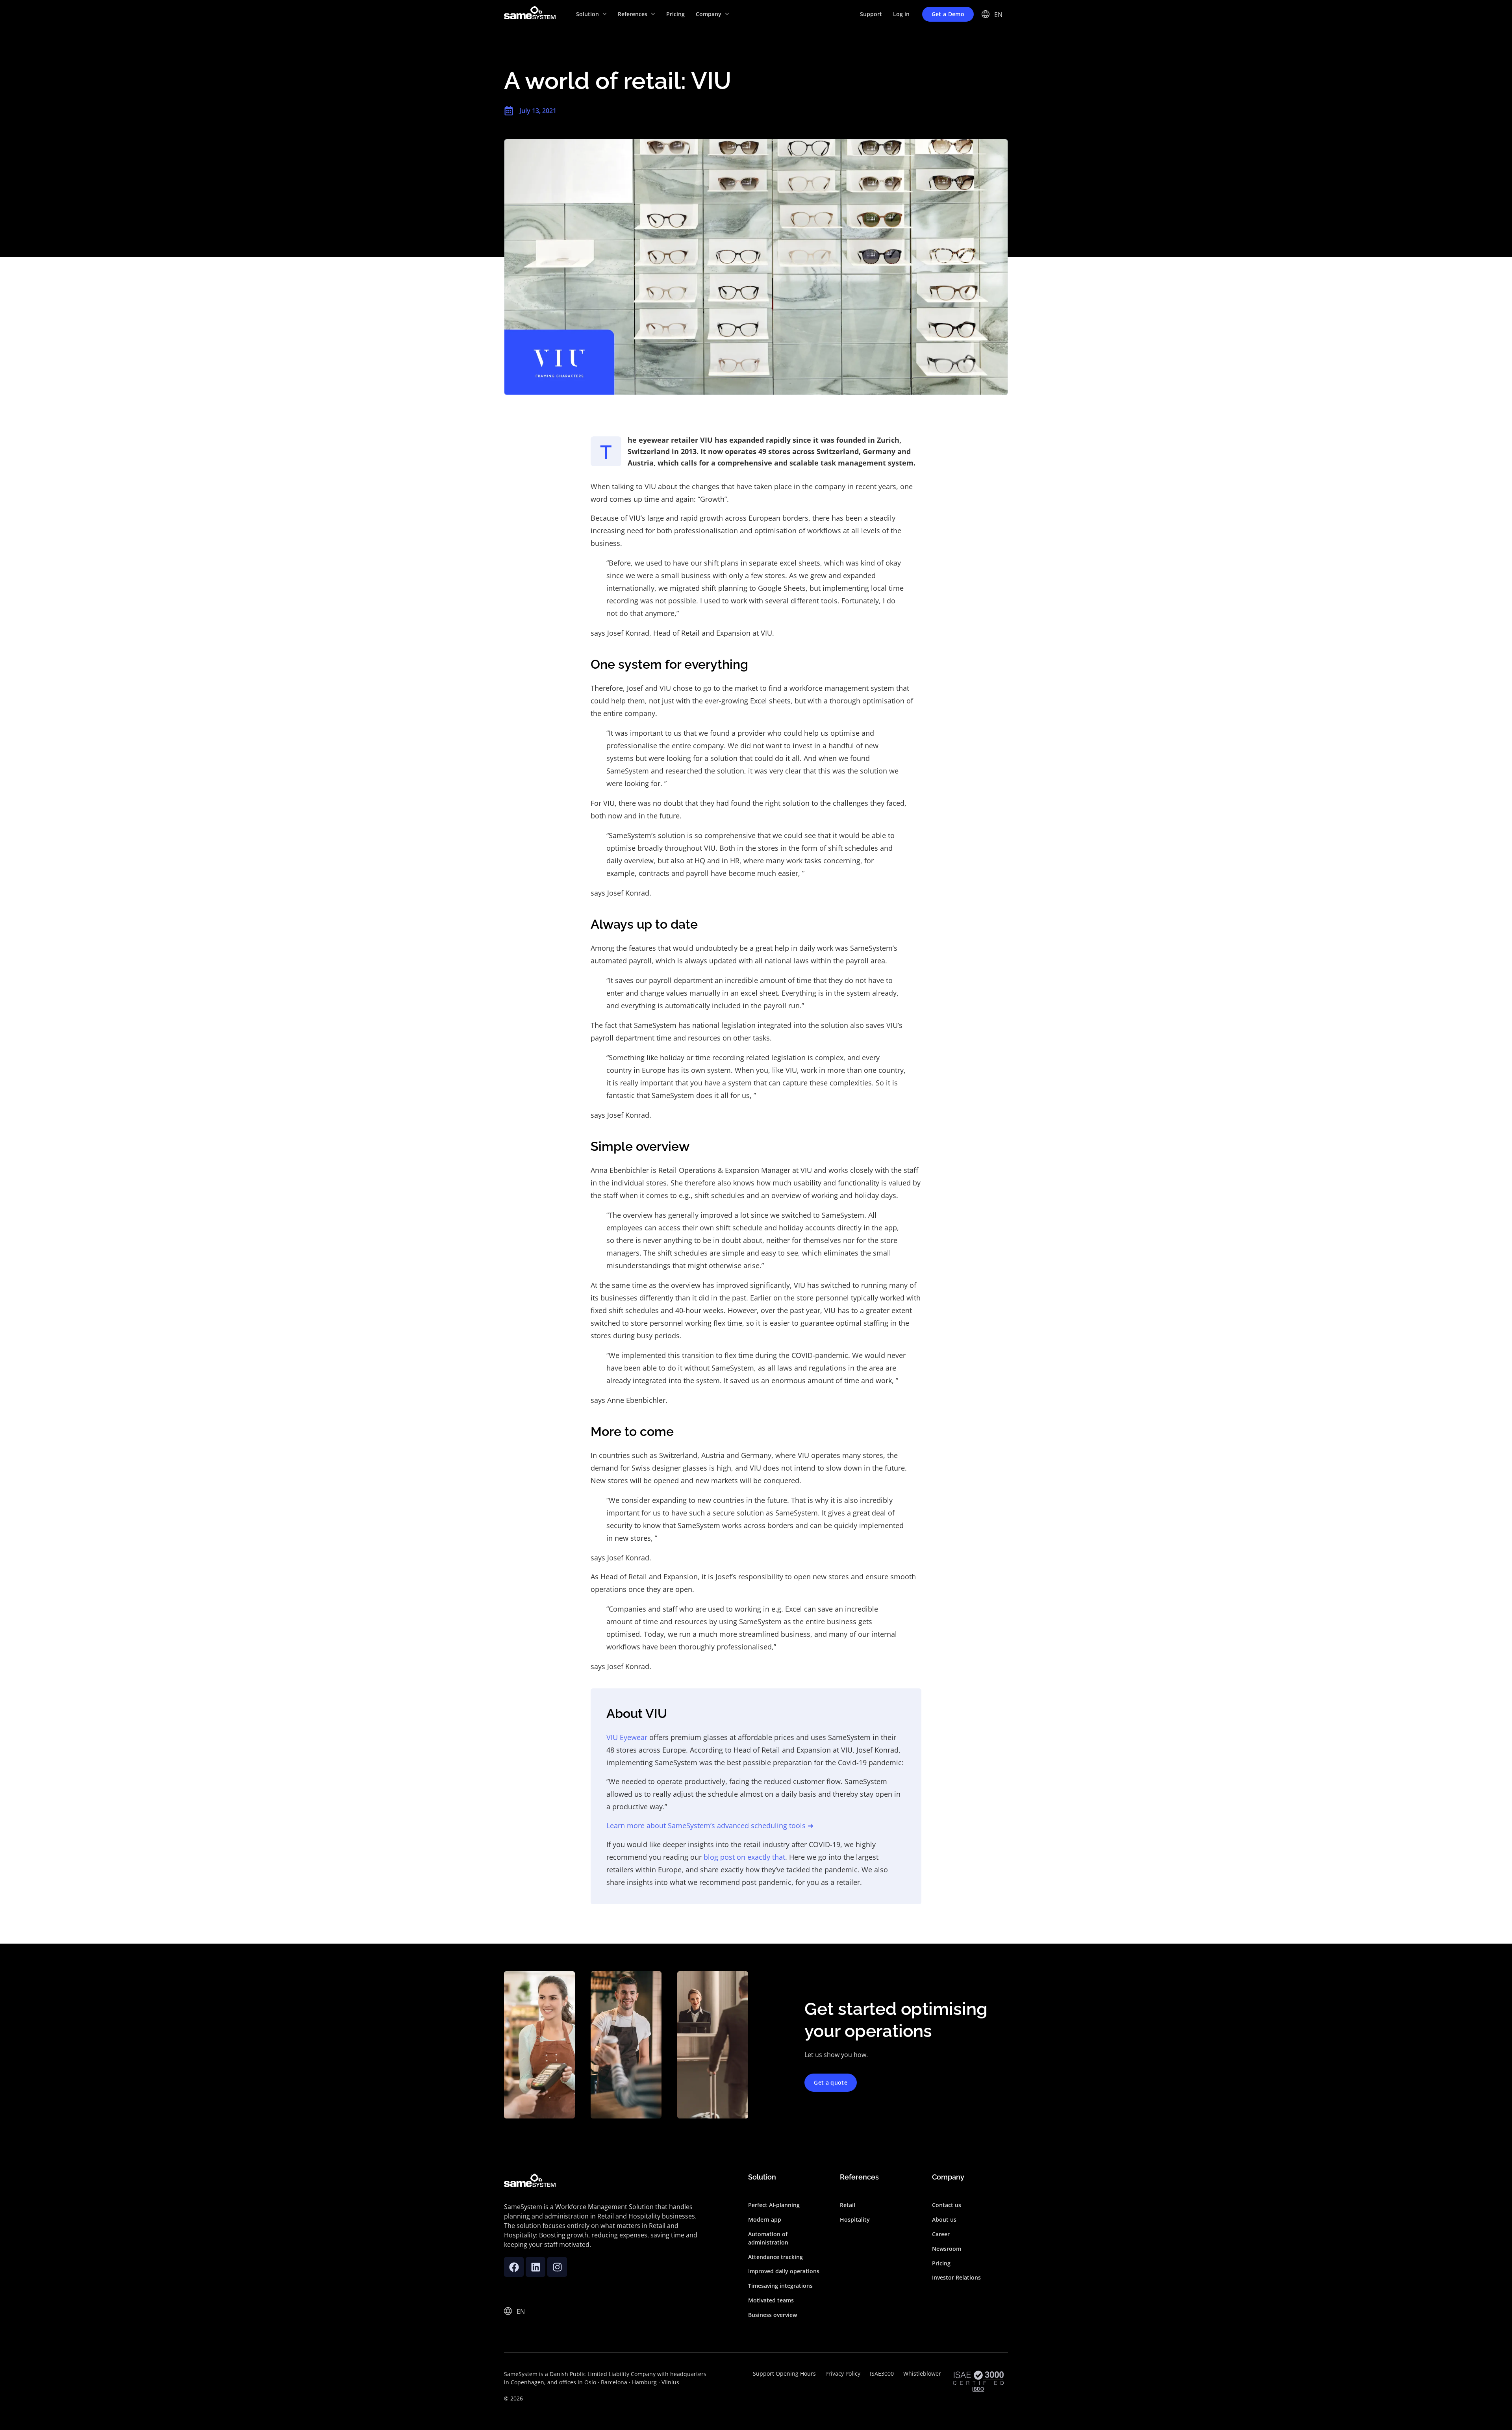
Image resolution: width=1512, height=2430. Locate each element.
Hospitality (855, 2219)
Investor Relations (956, 2277)
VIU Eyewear (627, 1737)
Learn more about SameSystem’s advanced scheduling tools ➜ (710, 1825)
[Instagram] (557, 2267)
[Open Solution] (605, 14)
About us (944, 2219)
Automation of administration (768, 2238)
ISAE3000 (882, 2373)
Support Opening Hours (784, 2373)
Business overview (773, 2315)
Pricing (941, 2263)
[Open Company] (727, 14)
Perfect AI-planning (774, 2205)
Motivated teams (771, 2300)
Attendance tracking (775, 2257)
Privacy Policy (843, 2373)
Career (941, 2234)
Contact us (947, 2205)
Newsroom (947, 2249)
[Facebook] (514, 2267)
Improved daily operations (784, 2271)
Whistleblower (922, 2373)
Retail (848, 2205)
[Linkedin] (535, 2267)
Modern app (765, 2219)
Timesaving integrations (780, 2286)
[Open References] (653, 14)
